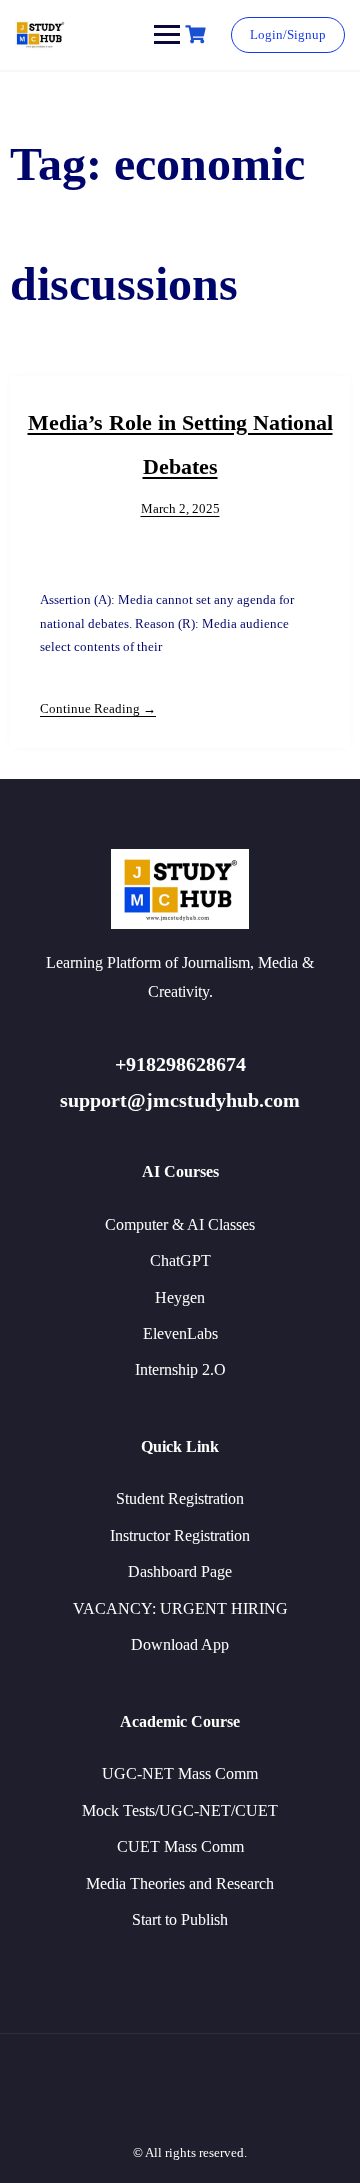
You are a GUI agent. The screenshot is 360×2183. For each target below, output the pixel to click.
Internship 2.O (180, 1369)
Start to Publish (180, 1919)
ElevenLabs (180, 1333)
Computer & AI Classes (180, 1224)
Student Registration (180, 1498)
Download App (180, 1644)
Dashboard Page (180, 1571)
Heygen (180, 1297)
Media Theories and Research (180, 1883)
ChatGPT (180, 1260)
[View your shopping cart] (198, 34)
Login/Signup (288, 34)
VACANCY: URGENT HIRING (180, 1608)
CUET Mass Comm (180, 1846)
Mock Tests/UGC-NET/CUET (180, 1810)
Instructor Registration (180, 1535)
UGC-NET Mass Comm (180, 1773)
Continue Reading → (98, 708)
